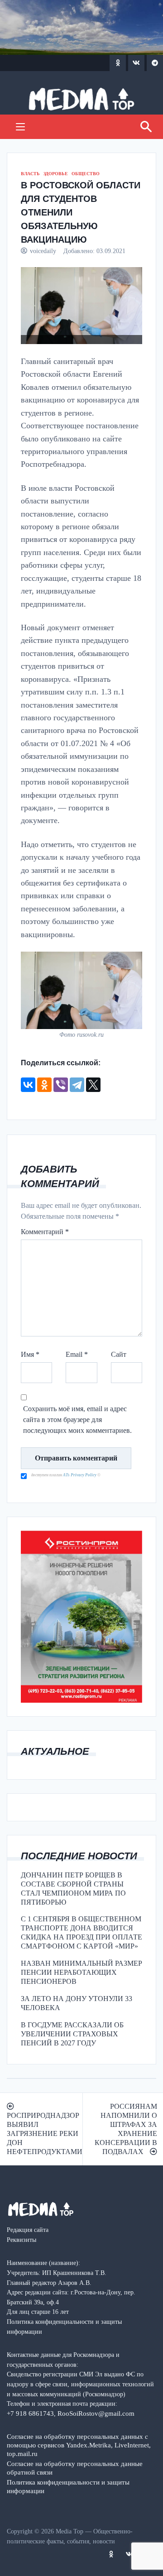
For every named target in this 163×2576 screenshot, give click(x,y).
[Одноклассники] (44, 1085)
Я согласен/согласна (84, 2562)
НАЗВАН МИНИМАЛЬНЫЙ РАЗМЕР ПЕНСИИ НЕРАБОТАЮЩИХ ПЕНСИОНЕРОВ (81, 1972)
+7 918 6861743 (30, 2413)
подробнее (63, 2530)
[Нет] (152, 2543)
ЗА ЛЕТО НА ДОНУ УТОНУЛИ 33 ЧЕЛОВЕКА (77, 2003)
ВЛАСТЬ (30, 174)
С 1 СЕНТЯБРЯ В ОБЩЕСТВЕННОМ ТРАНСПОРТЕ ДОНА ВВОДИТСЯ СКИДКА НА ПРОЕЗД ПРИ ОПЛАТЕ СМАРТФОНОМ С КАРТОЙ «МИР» (81, 1932)
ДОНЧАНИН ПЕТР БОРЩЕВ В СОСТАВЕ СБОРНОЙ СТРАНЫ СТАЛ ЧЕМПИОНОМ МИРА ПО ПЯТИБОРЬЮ (73, 1889)
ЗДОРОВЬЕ (56, 174)
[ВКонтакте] (28, 1085)
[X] (93, 1085)
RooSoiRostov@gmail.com (96, 2413)
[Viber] (61, 1085)
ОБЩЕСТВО (86, 174)
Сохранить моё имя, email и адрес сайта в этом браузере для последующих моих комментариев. (77, 1420)
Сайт (119, 1354)
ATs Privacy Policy (80, 1475)
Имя (30, 1354)
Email (77, 1354)
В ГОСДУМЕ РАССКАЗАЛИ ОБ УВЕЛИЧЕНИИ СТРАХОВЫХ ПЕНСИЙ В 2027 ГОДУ (72, 2034)
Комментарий (45, 1232)
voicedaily (43, 251)
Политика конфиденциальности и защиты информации (68, 2486)
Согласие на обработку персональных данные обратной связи (75, 2468)
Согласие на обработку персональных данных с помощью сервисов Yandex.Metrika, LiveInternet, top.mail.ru (79, 2445)
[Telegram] (77, 1085)
